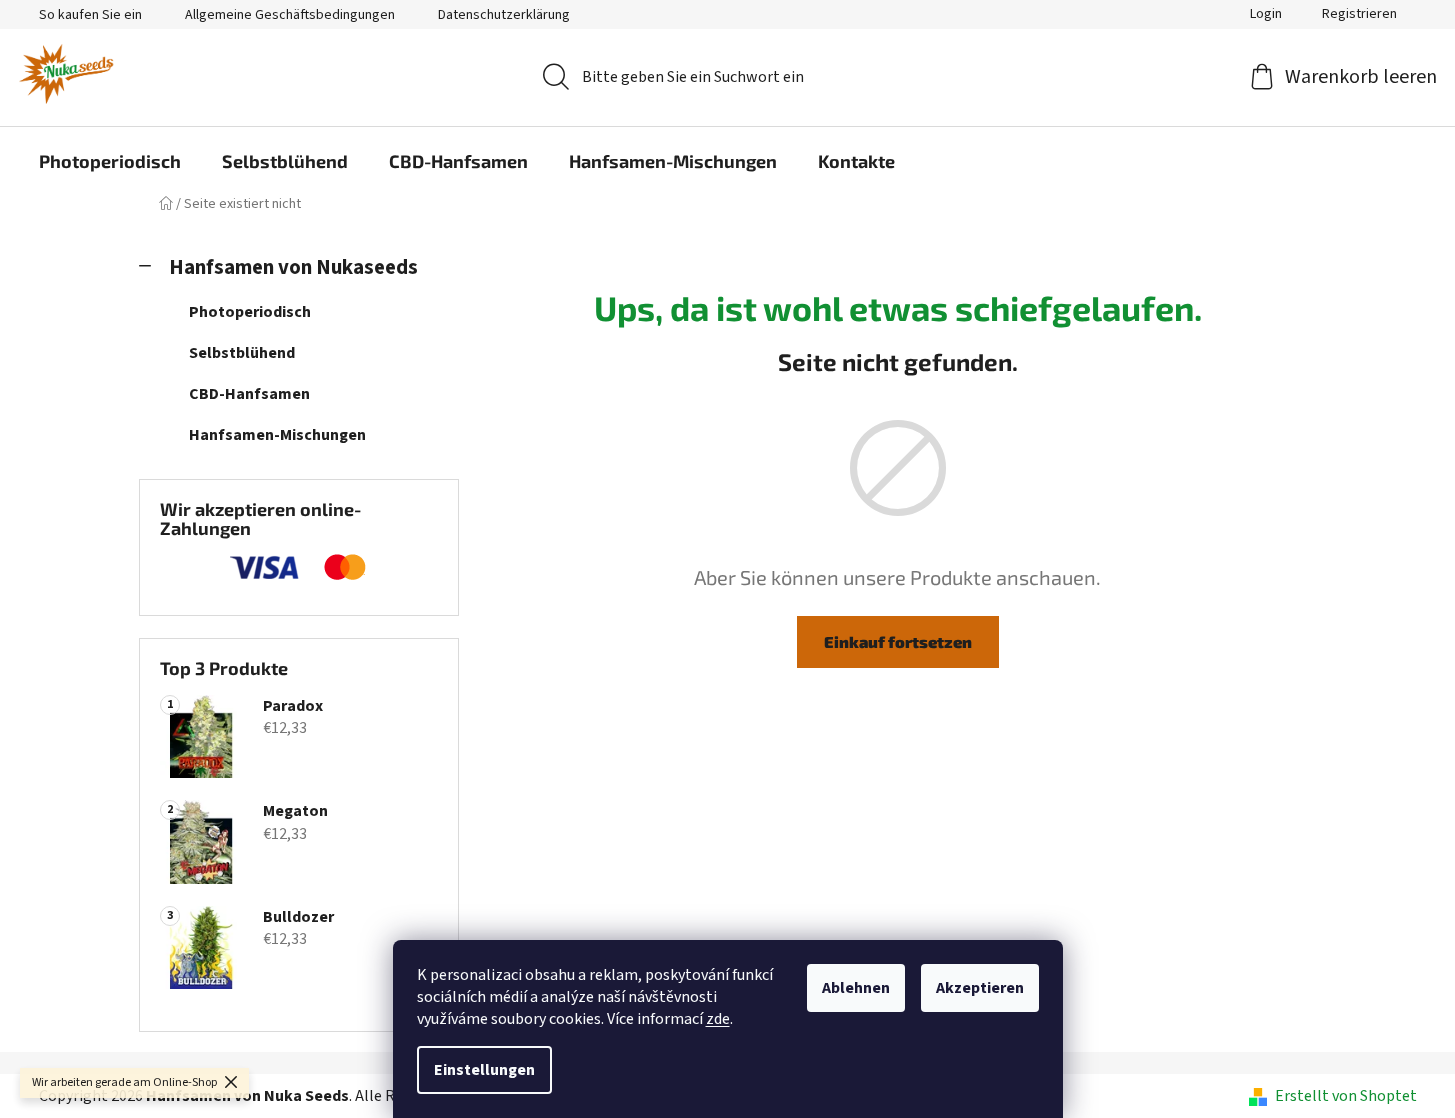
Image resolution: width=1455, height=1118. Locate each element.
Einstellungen (484, 1070)
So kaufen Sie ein (90, 15)
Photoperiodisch (250, 312)
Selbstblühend (242, 353)
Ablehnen (856, 988)
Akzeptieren (980, 988)
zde (718, 1019)
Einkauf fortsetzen (898, 641)
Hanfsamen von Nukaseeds (293, 267)
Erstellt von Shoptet (1346, 1096)
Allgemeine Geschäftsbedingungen (290, 15)
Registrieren (1359, 14)
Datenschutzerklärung (504, 15)
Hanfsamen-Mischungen (277, 435)
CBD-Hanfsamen (249, 394)
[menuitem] (110, 161)
